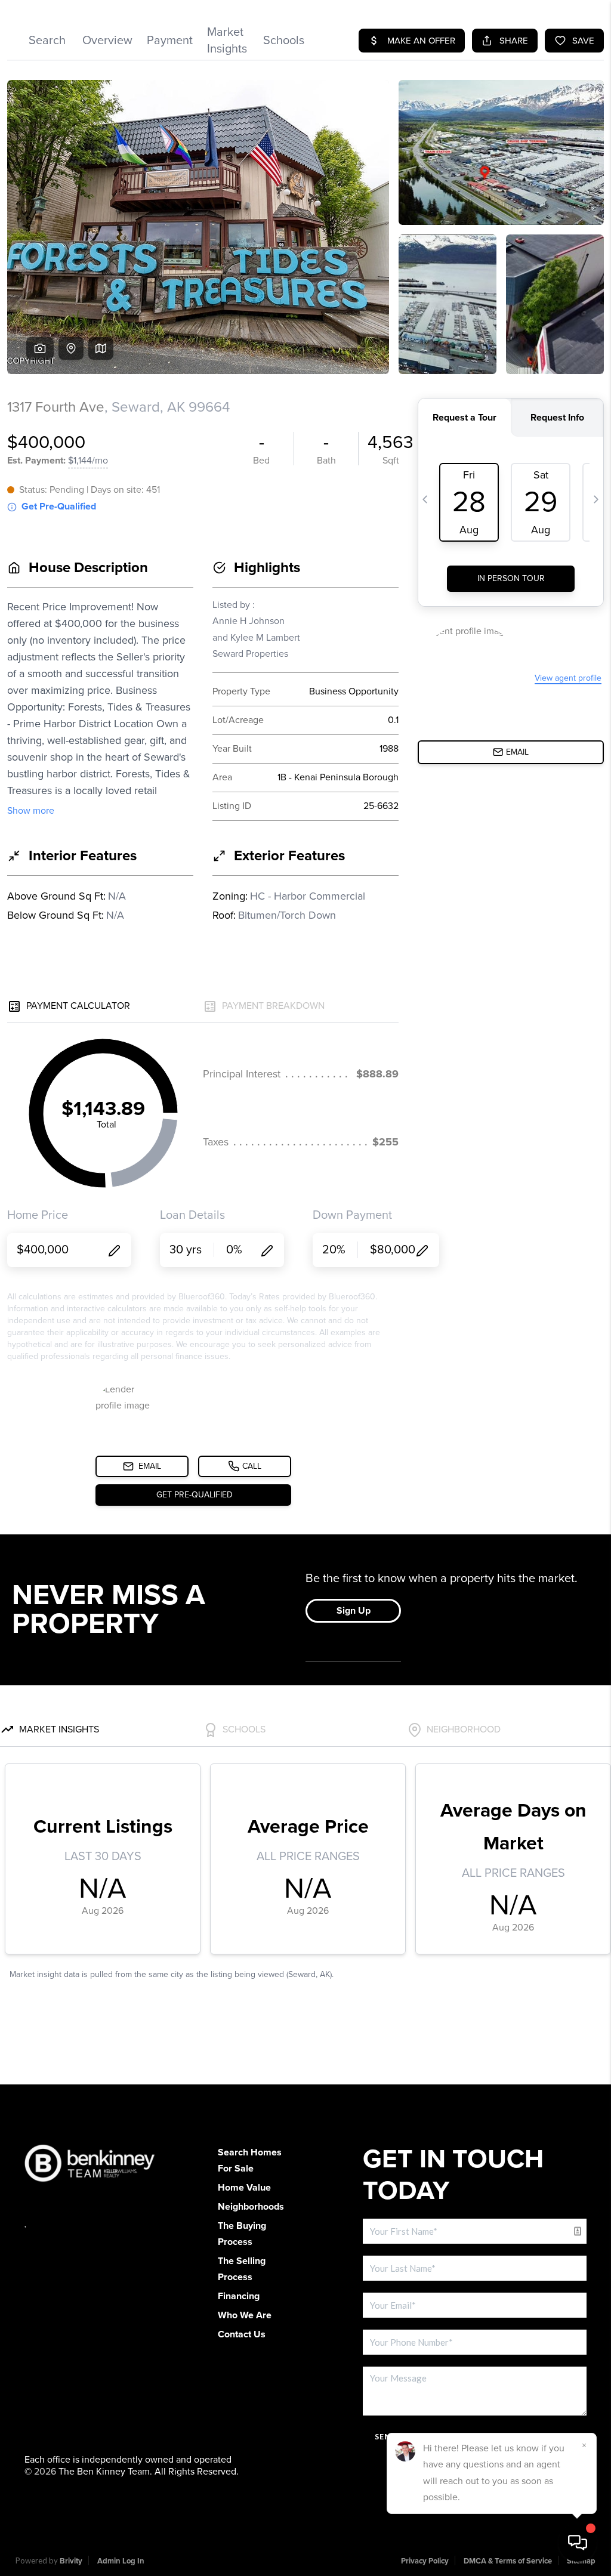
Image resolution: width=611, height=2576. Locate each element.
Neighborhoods (251, 2207)
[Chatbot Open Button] (578, 2543)
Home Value (244, 2188)
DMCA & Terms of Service (508, 2561)
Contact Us (242, 2334)
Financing (239, 2296)
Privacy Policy (425, 2561)
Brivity (71, 2561)
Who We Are (245, 2315)
